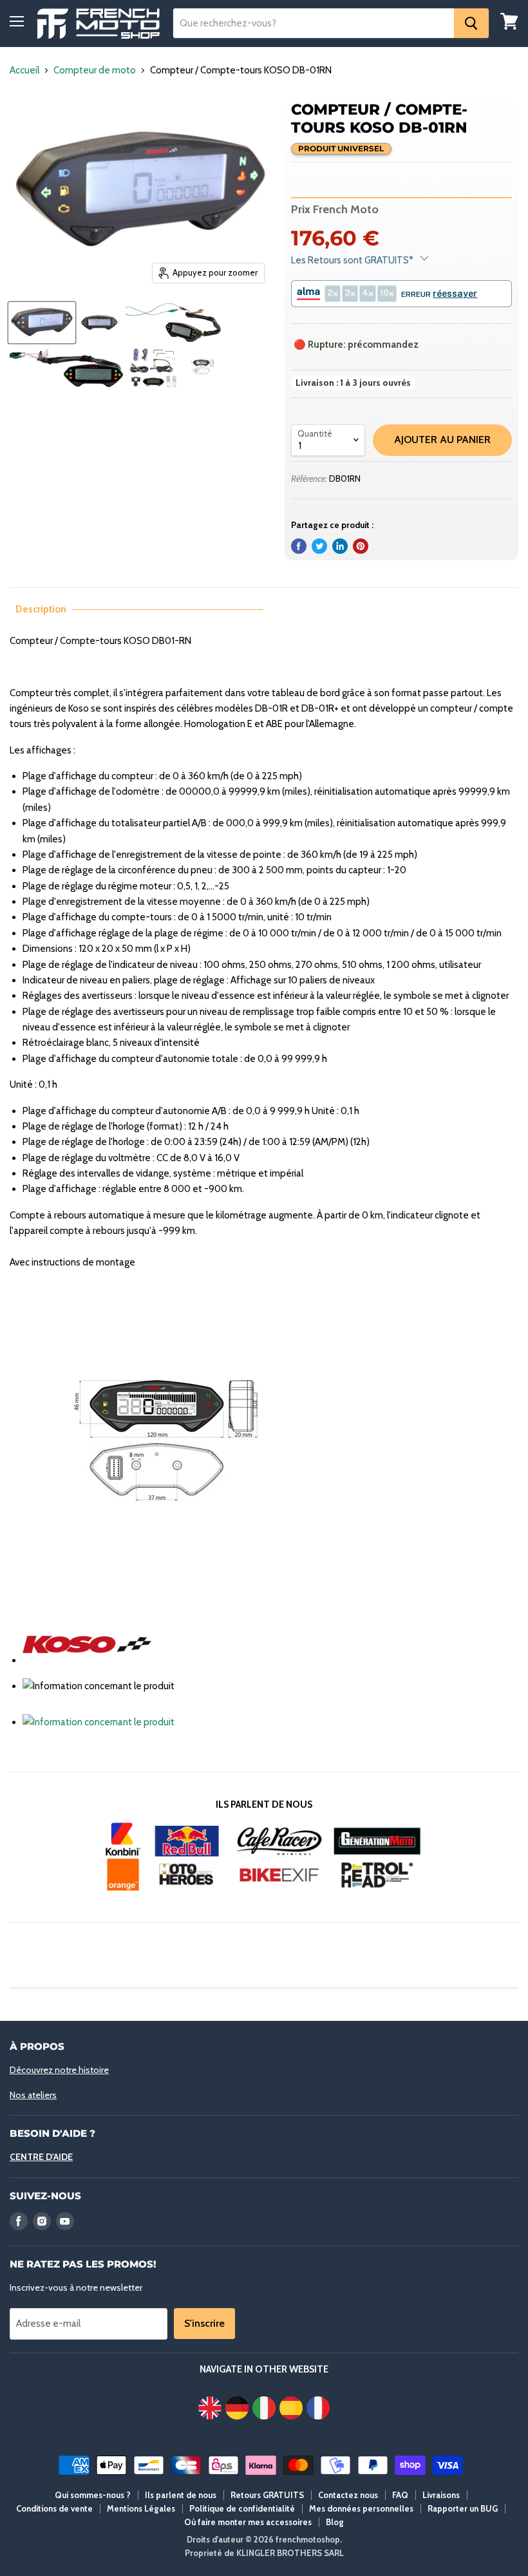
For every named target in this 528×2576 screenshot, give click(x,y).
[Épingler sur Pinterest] (361, 546)
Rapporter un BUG (463, 2508)
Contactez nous (348, 2495)
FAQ (400, 2495)
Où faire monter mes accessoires (248, 2522)
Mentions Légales (141, 2508)
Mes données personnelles (361, 2508)
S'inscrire (204, 2323)
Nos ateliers (33, 2095)
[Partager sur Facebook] (299, 546)
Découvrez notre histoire (59, 2070)
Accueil (24, 71)
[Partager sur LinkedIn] (340, 546)
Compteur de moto (95, 71)
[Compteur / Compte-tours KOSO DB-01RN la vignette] (42, 323)
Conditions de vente (54, 2508)
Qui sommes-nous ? (93, 2495)
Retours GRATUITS (267, 2495)
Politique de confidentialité (242, 2508)
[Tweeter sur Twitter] (319, 546)
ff (99, 24)
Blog (335, 2522)
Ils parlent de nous (181, 2495)
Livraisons (441, 2495)
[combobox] (314, 23)
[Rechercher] (471, 23)
